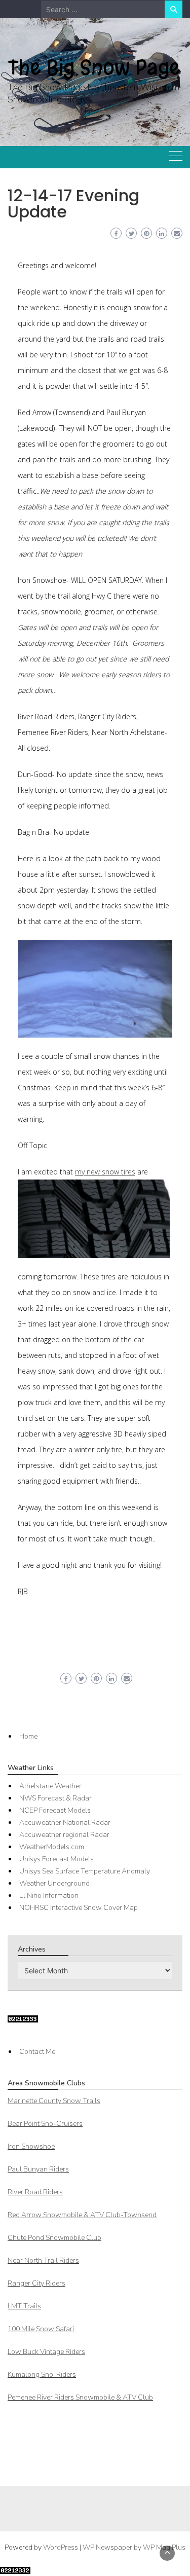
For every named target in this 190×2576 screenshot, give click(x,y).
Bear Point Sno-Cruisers (45, 2124)
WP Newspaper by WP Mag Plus (134, 2547)
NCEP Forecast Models (55, 1810)
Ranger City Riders (36, 2283)
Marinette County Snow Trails (54, 2101)
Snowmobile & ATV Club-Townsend (82, 2215)
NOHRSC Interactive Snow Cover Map (79, 1908)
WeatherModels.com (52, 1847)
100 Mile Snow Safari (41, 2329)
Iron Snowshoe (31, 2146)
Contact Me (37, 2052)
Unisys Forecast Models (56, 1859)
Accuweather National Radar (65, 1823)
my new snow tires (105, 1172)
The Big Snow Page (94, 67)
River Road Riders (35, 2192)
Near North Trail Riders (43, 2260)
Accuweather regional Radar (64, 1835)
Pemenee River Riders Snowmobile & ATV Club (80, 2397)
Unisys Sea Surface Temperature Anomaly (85, 1871)
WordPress (61, 2547)
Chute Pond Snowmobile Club (54, 2238)
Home (28, 1736)
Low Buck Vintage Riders (46, 2352)
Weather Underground (54, 1883)
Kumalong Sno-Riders (42, 2375)
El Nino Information (49, 1896)
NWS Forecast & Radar (55, 1798)
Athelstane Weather (50, 1786)
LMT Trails (24, 2306)
